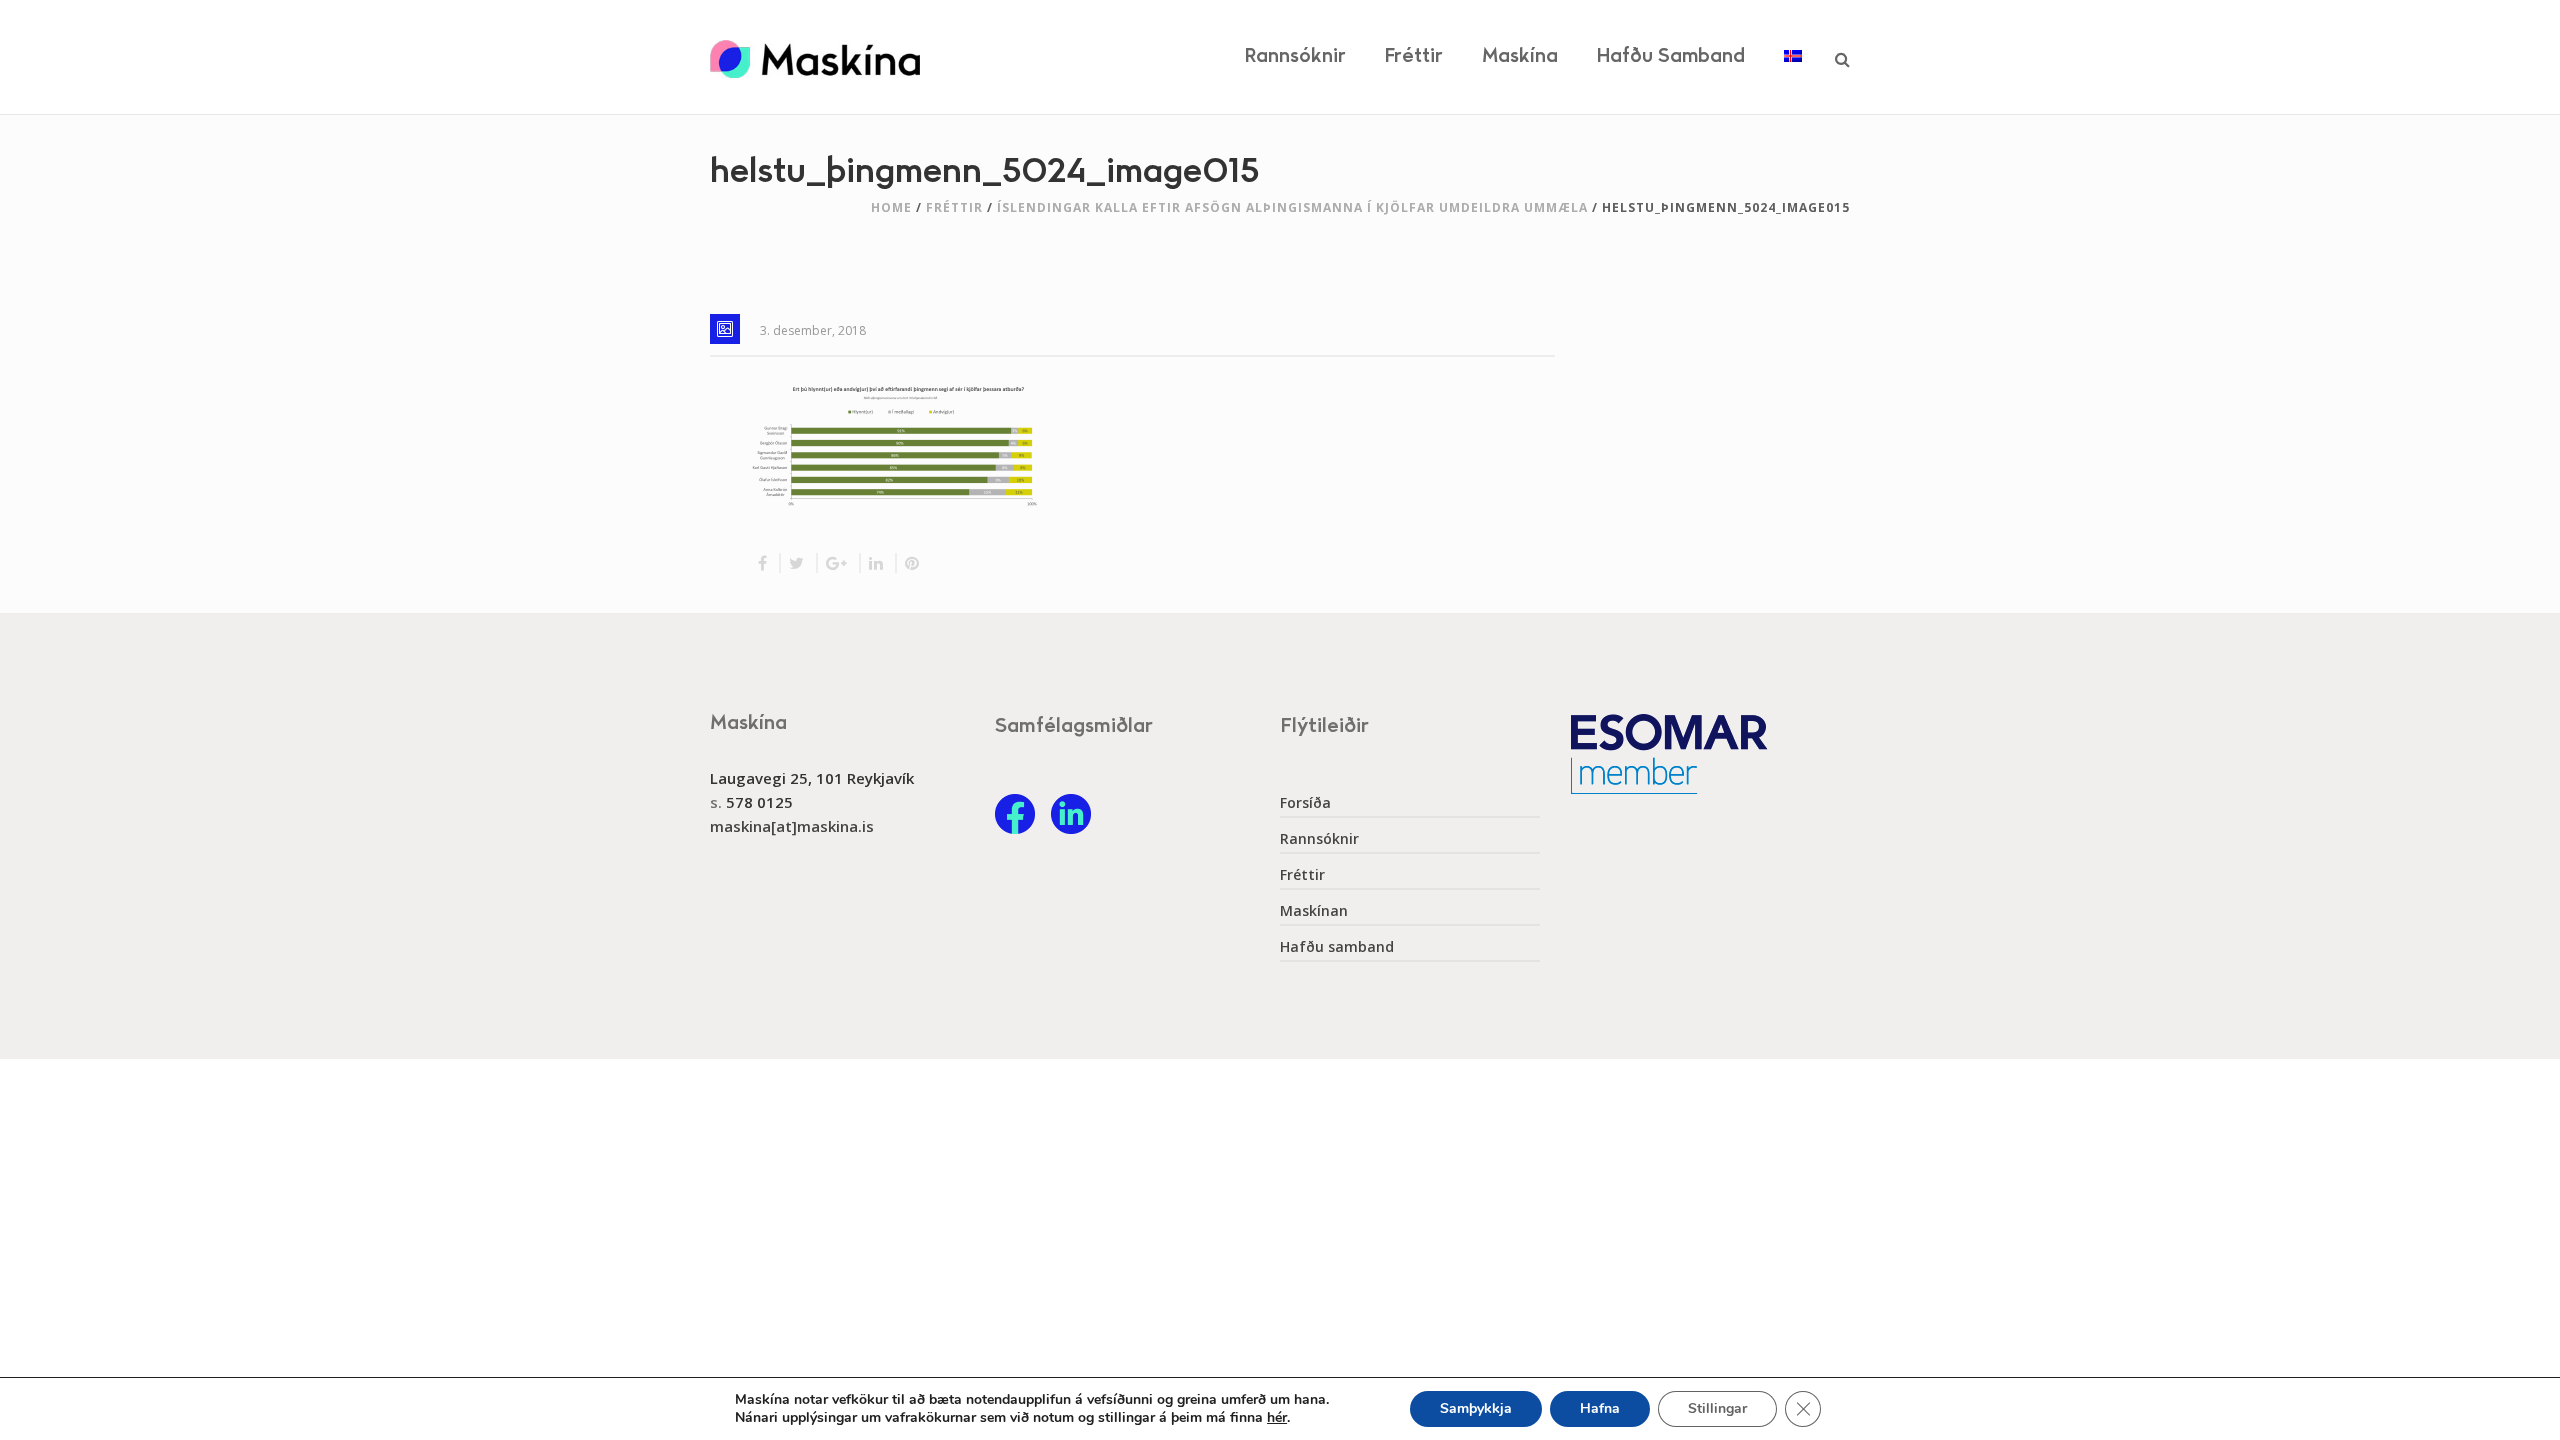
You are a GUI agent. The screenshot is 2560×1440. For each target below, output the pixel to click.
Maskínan (1314, 911)
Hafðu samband (1671, 56)
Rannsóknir (1295, 56)
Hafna (1600, 1408)
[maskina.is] (815, 57)
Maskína (1520, 56)
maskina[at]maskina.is (792, 826)
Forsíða (1305, 803)
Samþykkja (1476, 1408)
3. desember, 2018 (813, 330)
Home (891, 207)
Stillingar (1717, 1408)
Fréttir (1414, 56)
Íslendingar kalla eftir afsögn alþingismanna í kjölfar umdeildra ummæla (1292, 207)
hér (1277, 1418)
